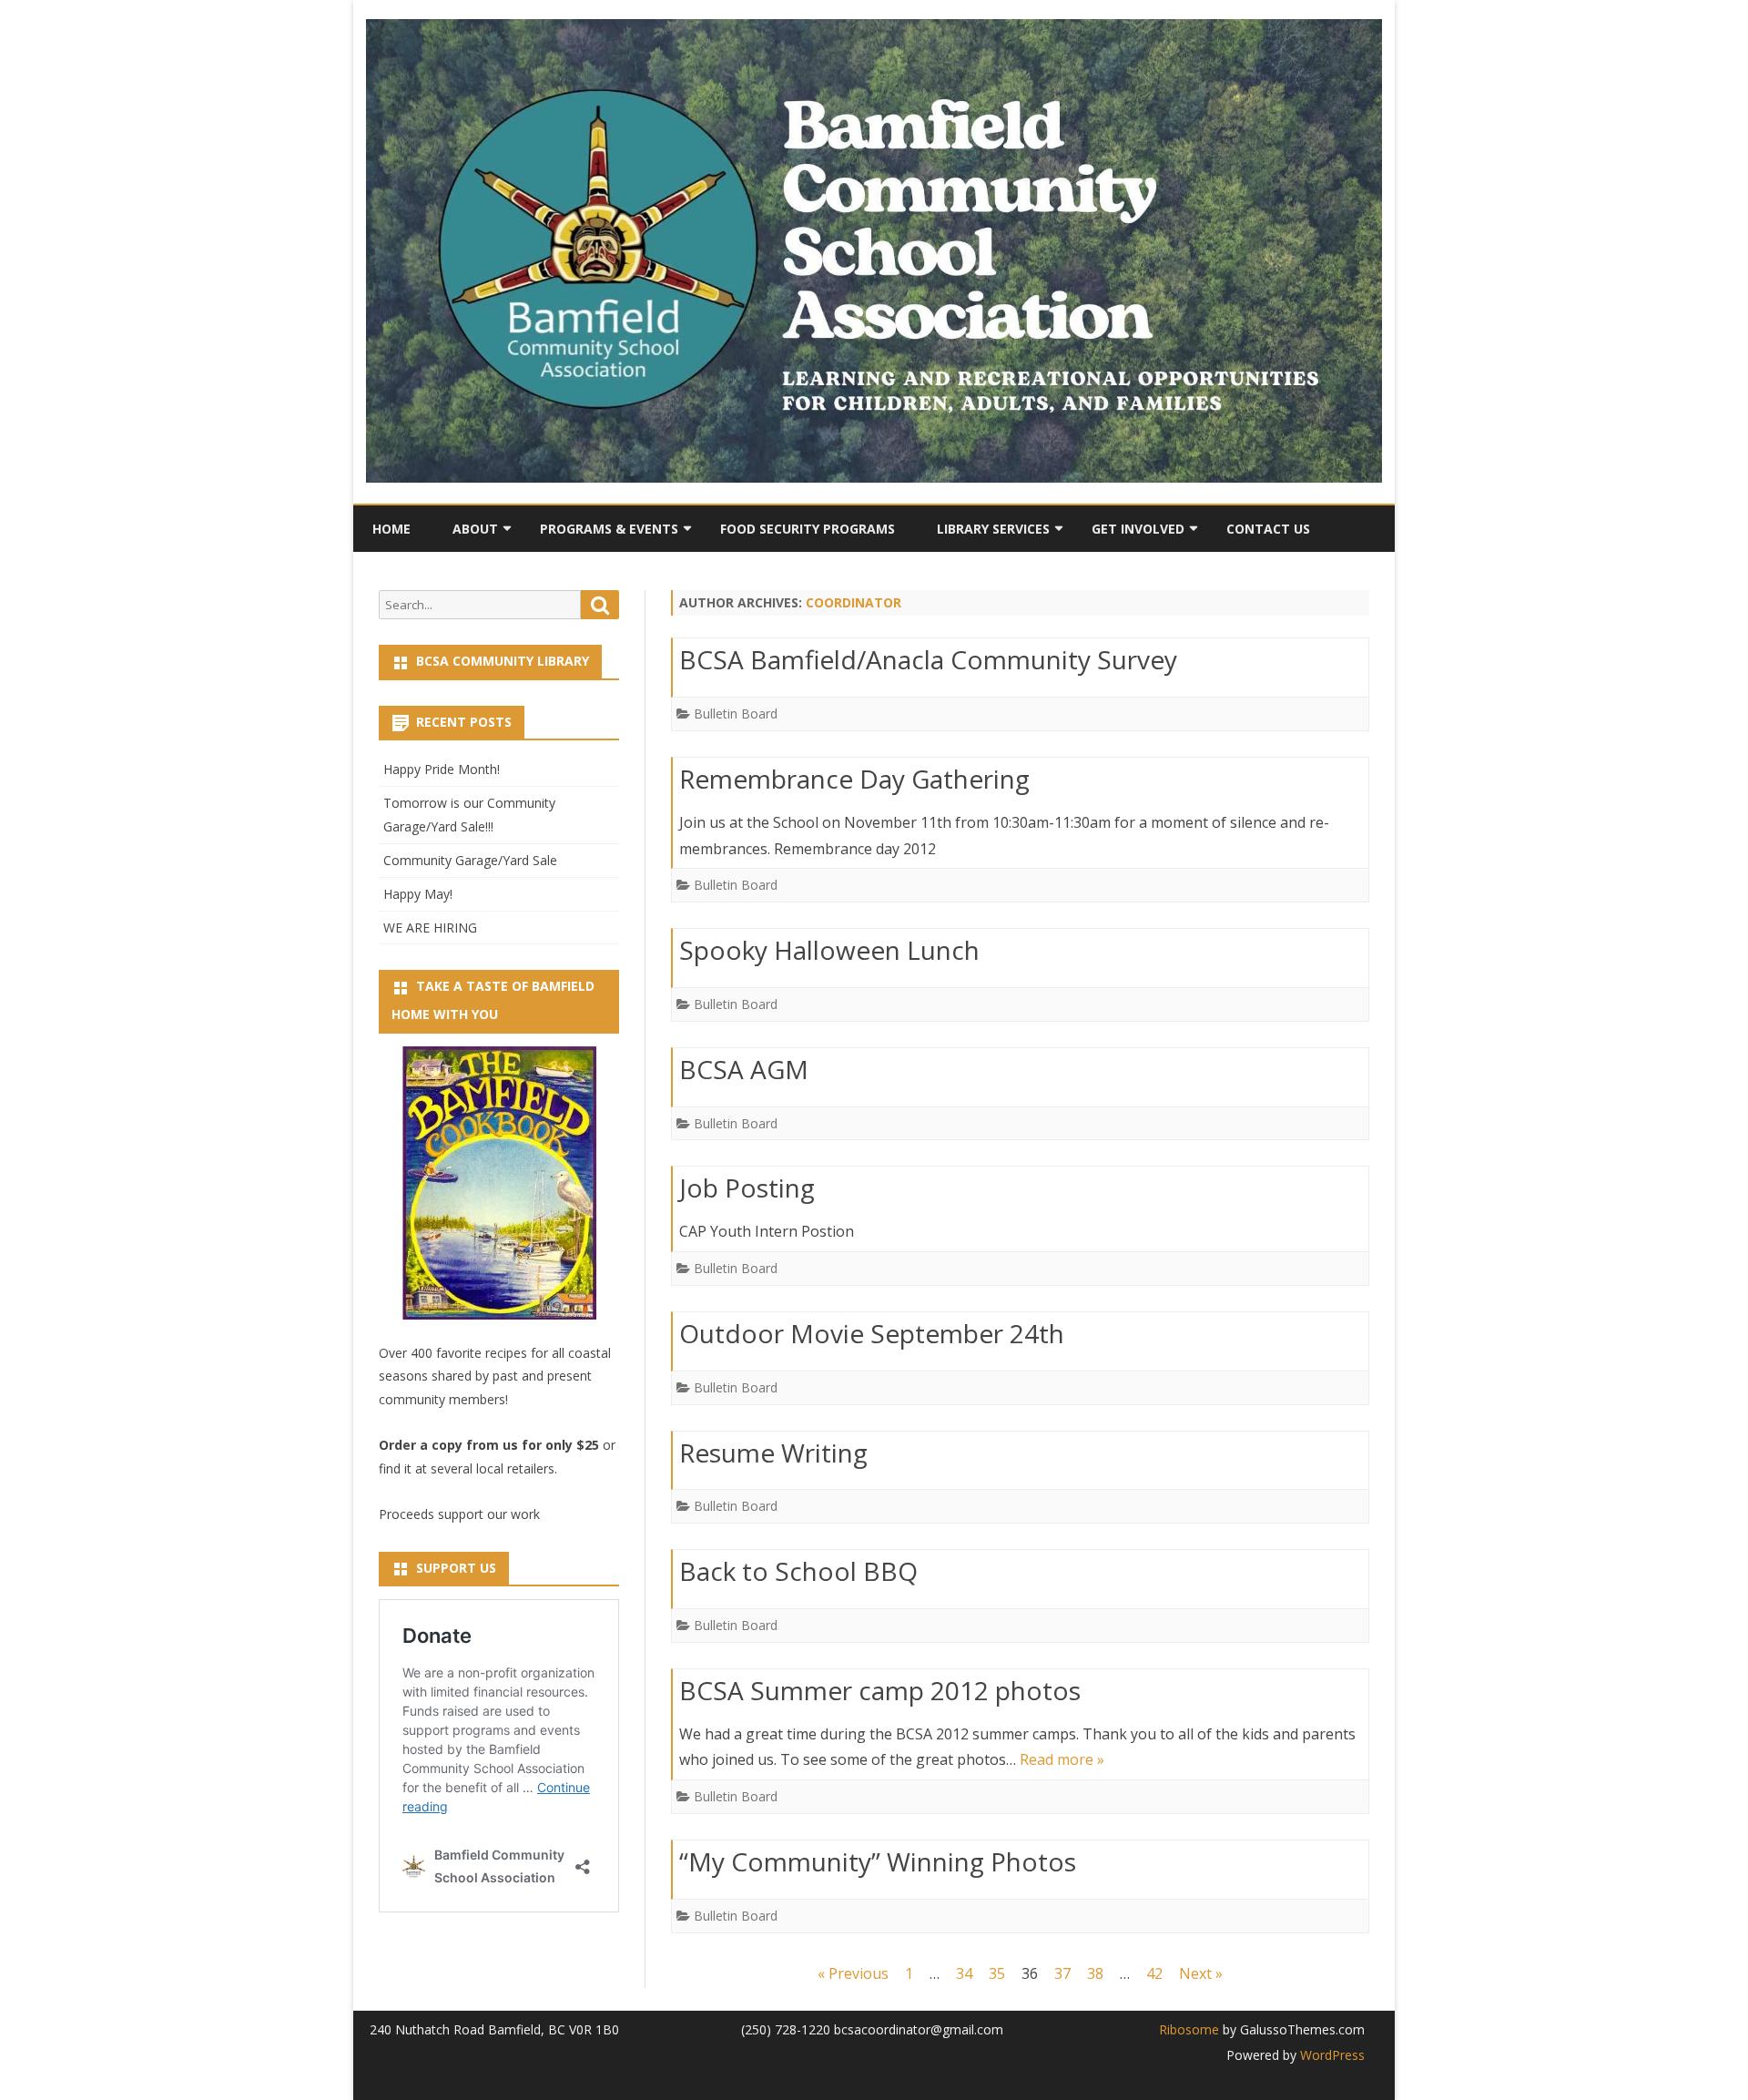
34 (964, 1973)
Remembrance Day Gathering (854, 779)
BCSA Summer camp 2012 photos (880, 1690)
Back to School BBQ (798, 1571)
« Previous (853, 1973)
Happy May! (418, 894)
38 (1095, 1973)
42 (1154, 1973)
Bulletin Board (736, 714)
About (475, 529)
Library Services (993, 529)
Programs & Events (609, 529)
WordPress (1331, 2055)
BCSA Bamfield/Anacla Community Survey (928, 659)
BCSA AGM (744, 1069)
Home (391, 529)
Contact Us (1268, 529)
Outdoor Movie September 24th (872, 1333)
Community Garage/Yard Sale (470, 860)
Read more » (1062, 1759)
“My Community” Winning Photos (878, 1861)
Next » (1201, 1973)
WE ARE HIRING (430, 928)
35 (997, 1973)
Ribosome (1189, 2029)
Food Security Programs (808, 529)
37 (1062, 1973)
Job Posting (747, 1188)
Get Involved (1138, 529)
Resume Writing (773, 1453)
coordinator (854, 602)
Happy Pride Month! (442, 769)
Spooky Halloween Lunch (829, 950)
